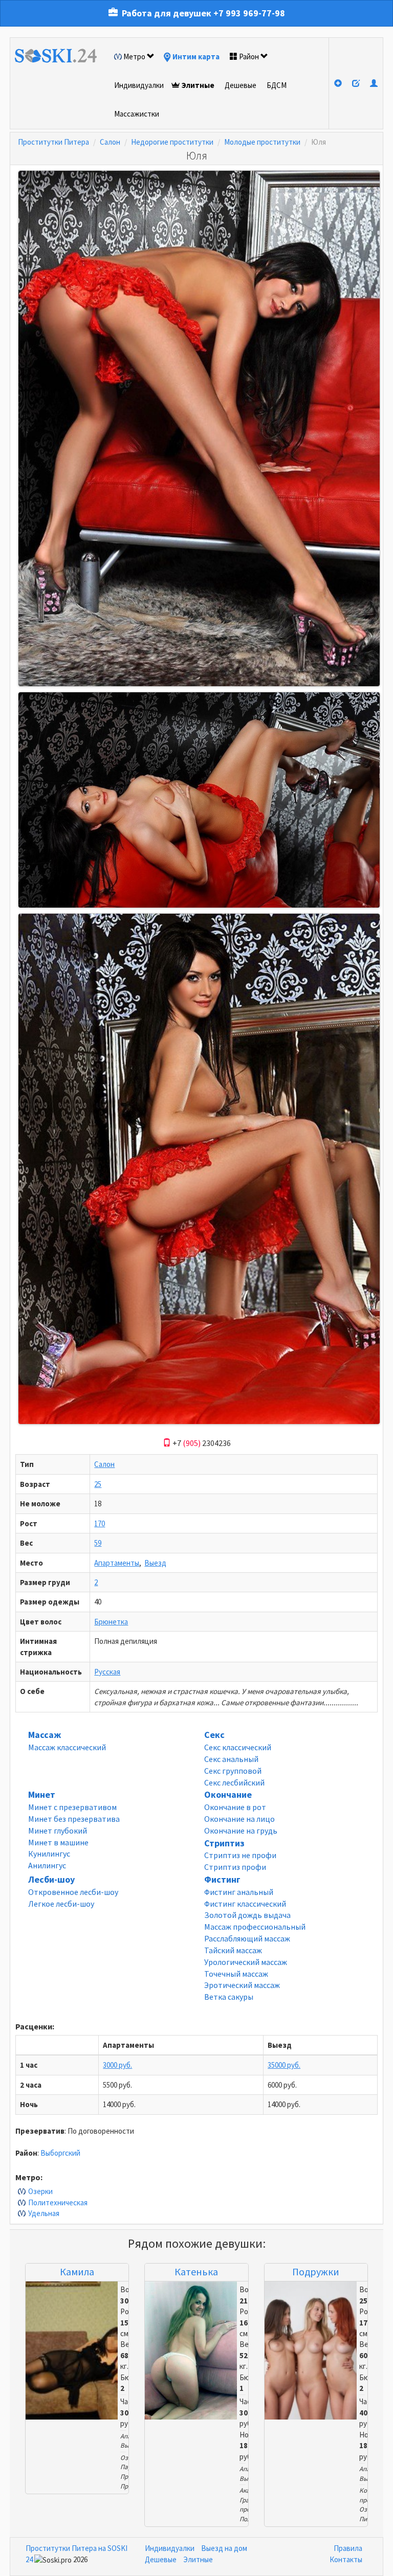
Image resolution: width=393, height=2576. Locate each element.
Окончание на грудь (241, 1831)
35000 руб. (284, 2065)
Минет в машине (58, 1842)
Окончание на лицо (239, 1819)
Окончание (228, 1794)
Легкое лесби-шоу (61, 1904)
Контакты (346, 2559)
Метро (134, 57)
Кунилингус (49, 1854)
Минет (42, 1794)
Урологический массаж (246, 1962)
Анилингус (47, 1865)
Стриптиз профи (235, 1867)
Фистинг (222, 1879)
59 (98, 1543)
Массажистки (137, 114)
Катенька (196, 2272)
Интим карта (196, 57)
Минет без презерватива (74, 1819)
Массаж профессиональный (255, 1927)
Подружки (316, 2272)
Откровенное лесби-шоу (73, 1892)
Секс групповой (233, 1771)
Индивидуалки (139, 85)
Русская (107, 1672)
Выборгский (60, 2153)
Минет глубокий (58, 1831)
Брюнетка (111, 1622)
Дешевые (241, 85)
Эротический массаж (242, 1985)
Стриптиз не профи (240, 1855)
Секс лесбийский (234, 1782)
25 (98, 1484)
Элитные (198, 85)
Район (249, 57)
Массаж (45, 1735)
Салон (110, 142)
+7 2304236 (201, 1443)
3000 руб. (117, 2065)
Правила (348, 2548)
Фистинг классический (245, 1904)
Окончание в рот (235, 1807)
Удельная (44, 2213)
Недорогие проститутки (172, 142)
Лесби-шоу (51, 1879)
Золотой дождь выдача (247, 1915)
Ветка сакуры (229, 1997)
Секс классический (238, 1747)
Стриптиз (224, 1843)
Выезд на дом (224, 2548)
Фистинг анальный (239, 1892)
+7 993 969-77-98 (249, 13)
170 (100, 1523)
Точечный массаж (236, 1974)
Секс (214, 1735)
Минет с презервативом (72, 1807)
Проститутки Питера (53, 142)
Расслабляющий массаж (247, 1938)
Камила (77, 2272)
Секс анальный (231, 1759)
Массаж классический (67, 1747)
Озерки (40, 2191)
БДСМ (277, 85)
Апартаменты (117, 1563)
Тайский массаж (233, 1950)
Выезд (155, 1563)
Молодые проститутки (262, 142)
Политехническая (58, 2202)
